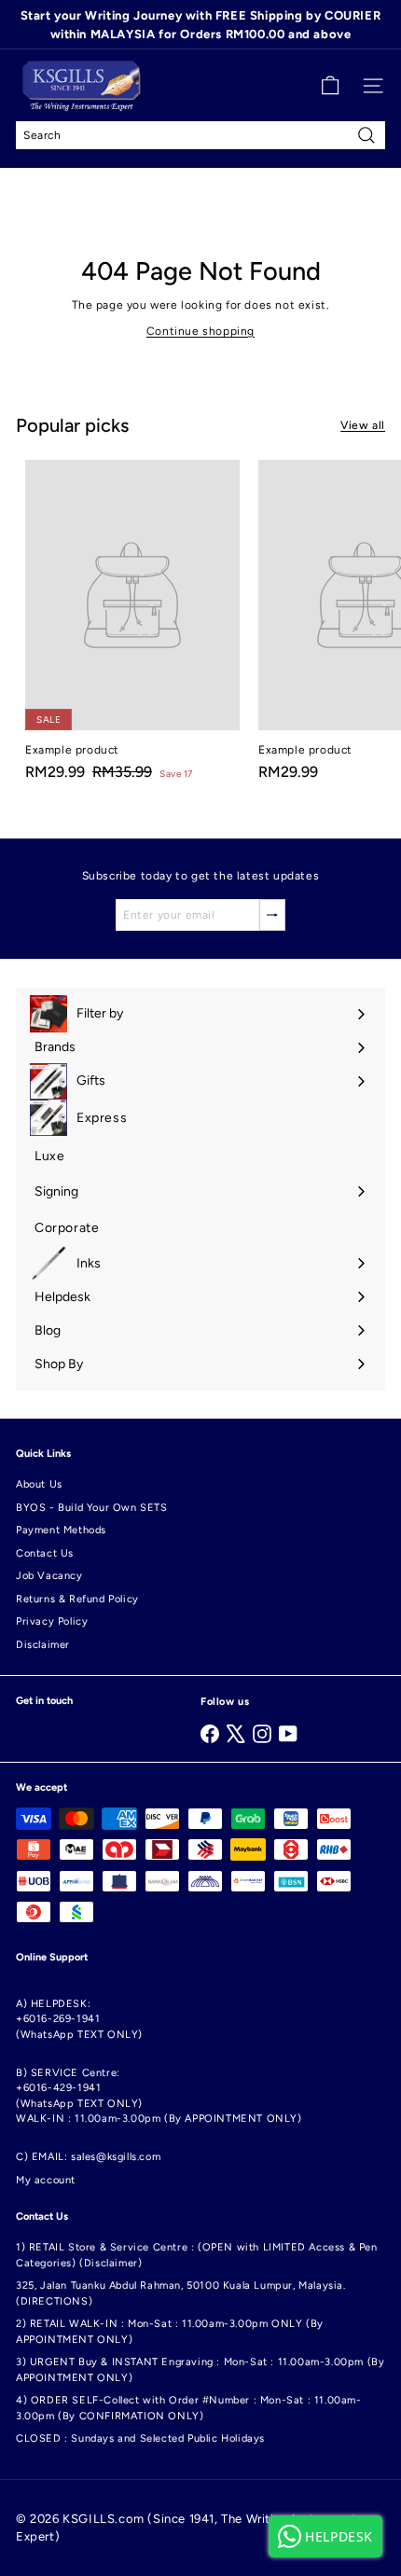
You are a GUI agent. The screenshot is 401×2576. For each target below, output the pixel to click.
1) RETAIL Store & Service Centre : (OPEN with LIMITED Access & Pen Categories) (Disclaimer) (197, 2255)
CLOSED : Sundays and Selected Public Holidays (140, 2438)
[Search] (366, 135)
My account (46, 2180)
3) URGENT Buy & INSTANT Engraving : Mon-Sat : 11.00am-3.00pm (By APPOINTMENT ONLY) (200, 2370)
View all (363, 425)
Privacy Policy (52, 1621)
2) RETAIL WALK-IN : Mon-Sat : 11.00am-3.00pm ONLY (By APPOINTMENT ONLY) (170, 2332)
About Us (39, 1484)
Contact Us (45, 1553)
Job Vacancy (49, 1576)
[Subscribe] (272, 915)
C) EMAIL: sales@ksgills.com (88, 2157)
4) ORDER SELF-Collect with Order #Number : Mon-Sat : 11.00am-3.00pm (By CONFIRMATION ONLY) (189, 2408)
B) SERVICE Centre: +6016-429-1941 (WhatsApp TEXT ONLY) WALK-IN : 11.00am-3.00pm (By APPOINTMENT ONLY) (159, 2096)
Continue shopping (200, 331)
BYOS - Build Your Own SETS (92, 1508)
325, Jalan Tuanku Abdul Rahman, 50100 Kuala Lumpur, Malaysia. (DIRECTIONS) (181, 2293)
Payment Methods (61, 1530)
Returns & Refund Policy (77, 1599)
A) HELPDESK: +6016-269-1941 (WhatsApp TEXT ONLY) (79, 2019)
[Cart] (330, 86)
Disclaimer (43, 1645)
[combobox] (200, 135)
